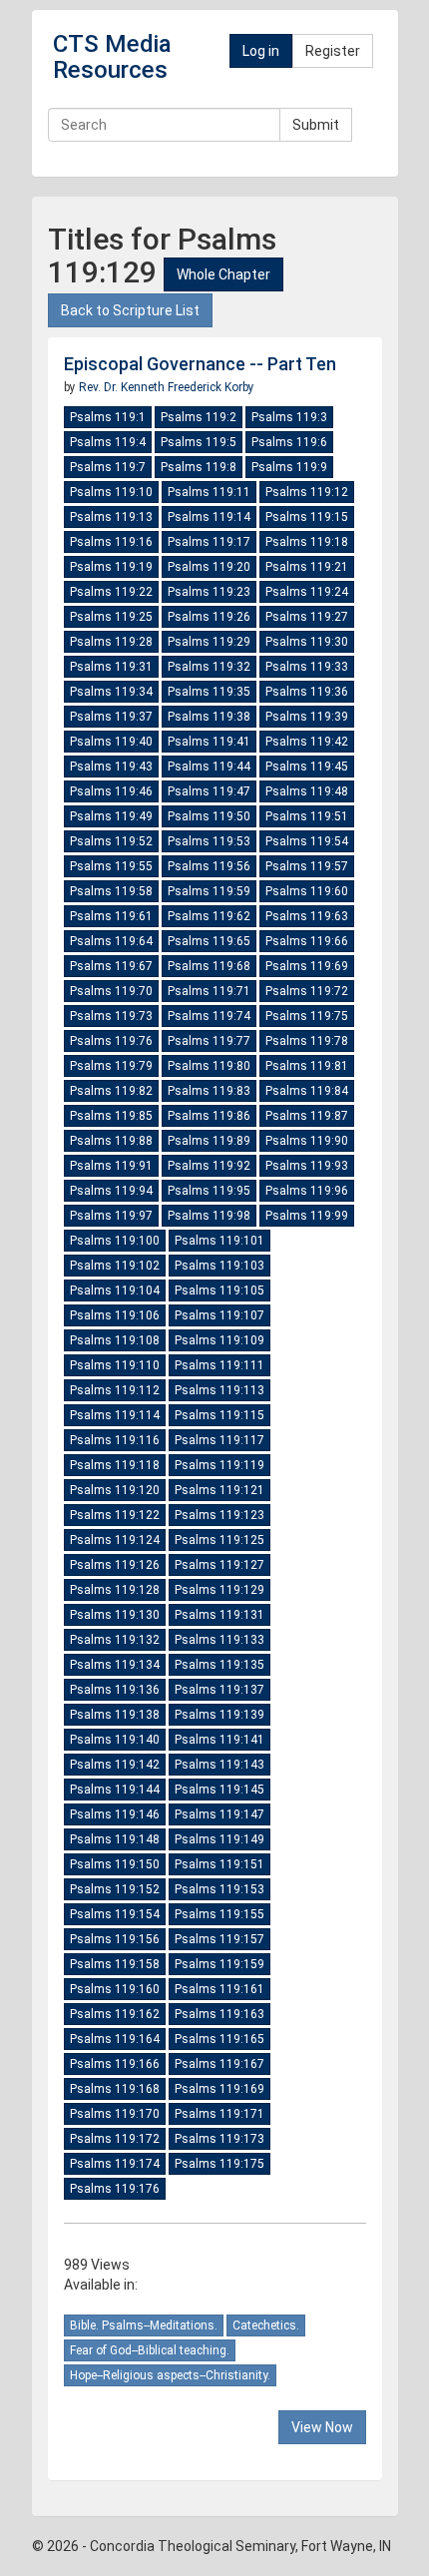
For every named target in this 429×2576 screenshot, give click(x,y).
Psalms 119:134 (115, 1665)
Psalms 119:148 (115, 1839)
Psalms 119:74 (209, 1016)
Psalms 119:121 (219, 1490)
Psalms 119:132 (115, 1640)
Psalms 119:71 (209, 991)
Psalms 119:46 (111, 791)
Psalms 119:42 (307, 742)
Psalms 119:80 (209, 1066)
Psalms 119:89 (209, 1141)
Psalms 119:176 (115, 2189)
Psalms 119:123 (219, 1515)
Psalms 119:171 (219, 2114)
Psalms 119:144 (115, 1790)
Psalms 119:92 (209, 1166)
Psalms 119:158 (115, 1964)
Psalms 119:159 (219, 1964)
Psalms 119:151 (219, 1864)
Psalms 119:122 (115, 1515)
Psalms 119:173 (219, 2139)
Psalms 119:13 (111, 517)
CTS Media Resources (112, 57)
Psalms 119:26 (209, 617)
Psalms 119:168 (115, 2089)
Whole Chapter (223, 274)
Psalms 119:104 (115, 1290)
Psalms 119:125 (219, 1540)
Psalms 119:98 (209, 1216)
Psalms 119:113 (219, 1390)
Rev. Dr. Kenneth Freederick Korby (167, 387)
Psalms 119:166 (115, 2064)
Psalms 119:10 (111, 492)
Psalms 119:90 (307, 1141)
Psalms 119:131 (219, 1615)
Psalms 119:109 (219, 1340)
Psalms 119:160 (115, 1989)
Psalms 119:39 (307, 717)
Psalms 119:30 (307, 642)
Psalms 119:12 (307, 492)
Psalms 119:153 (219, 1889)
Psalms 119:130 (115, 1615)
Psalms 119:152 (115, 1889)
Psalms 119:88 (111, 1141)
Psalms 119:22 (111, 592)
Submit (316, 125)
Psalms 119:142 (115, 1765)
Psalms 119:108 (115, 1340)
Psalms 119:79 (111, 1066)
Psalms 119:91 (111, 1166)
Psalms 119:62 (209, 916)
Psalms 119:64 (111, 941)
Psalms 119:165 (219, 2039)
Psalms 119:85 (111, 1116)
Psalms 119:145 (219, 1790)
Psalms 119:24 (307, 592)
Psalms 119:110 (115, 1365)
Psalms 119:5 (199, 442)
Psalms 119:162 (115, 2014)
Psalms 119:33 (307, 667)
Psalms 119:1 (108, 417)
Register (333, 51)
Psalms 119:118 (115, 1465)
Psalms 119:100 (115, 1241)
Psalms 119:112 (115, 1390)
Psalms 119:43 (111, 767)
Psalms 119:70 (111, 991)
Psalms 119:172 (115, 2139)
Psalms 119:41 (209, 742)
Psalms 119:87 (307, 1116)
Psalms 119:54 (307, 841)
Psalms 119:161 (219, 1989)
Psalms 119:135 (219, 1665)
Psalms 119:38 (209, 717)
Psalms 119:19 (111, 567)
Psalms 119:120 (115, 1490)
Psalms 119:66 (307, 941)
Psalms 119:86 (209, 1116)
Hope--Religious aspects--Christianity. (170, 2375)
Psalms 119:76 (111, 1041)
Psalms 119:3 (289, 417)
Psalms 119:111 (219, 1365)
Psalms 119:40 (111, 742)
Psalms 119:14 (209, 517)
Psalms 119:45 (307, 767)
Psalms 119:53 (209, 841)
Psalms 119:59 (209, 891)
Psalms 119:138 (115, 1715)
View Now (322, 2427)
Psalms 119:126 (115, 1565)
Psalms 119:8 (199, 467)
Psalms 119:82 (111, 1091)
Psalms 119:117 (219, 1440)
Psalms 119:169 (219, 2089)
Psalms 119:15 (307, 517)
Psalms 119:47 (209, 791)
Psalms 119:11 (209, 492)
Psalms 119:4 (108, 442)
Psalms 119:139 (219, 1715)
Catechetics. (266, 2325)
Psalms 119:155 (219, 1914)
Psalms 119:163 (219, 2014)
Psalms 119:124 (115, 1540)
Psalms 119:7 (108, 467)
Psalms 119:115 (219, 1415)
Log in (261, 51)
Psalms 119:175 (219, 2164)
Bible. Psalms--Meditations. (144, 2325)
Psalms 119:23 (209, 592)
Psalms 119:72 (307, 991)
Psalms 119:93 (307, 1166)
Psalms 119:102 (115, 1266)
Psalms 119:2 (199, 417)
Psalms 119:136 (115, 1690)
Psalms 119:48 (307, 791)
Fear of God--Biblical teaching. (150, 2350)
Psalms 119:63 (307, 916)
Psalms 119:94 (111, 1191)
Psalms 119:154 (115, 1914)
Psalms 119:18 (307, 542)
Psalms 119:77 (209, 1041)
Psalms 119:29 (209, 642)
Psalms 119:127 (219, 1565)
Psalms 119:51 (307, 816)
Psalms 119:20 (209, 567)
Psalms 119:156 (115, 1939)
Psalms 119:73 (111, 1016)
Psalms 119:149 (219, 1839)
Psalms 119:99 (307, 1216)
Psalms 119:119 (219, 1465)
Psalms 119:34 (111, 692)
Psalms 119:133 (219, 1640)
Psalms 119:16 (111, 542)
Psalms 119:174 (115, 2164)
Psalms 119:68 (209, 966)
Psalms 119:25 (111, 617)
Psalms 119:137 (219, 1690)
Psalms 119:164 (115, 2039)
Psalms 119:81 (307, 1066)
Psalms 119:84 (307, 1091)
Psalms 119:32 (209, 667)
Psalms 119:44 (209, 767)
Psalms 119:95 (209, 1191)
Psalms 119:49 (111, 816)
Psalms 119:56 (209, 866)
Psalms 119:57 (307, 866)
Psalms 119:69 (307, 966)
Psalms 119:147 (219, 1814)
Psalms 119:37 (111, 717)
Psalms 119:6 (289, 442)
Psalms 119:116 (115, 1440)
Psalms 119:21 (307, 567)
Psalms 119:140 (115, 1740)
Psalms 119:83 (209, 1091)
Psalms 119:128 (115, 1590)
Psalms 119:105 (219, 1290)
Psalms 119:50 (209, 816)
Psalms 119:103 (219, 1266)
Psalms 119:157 (219, 1939)
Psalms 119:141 (219, 1740)
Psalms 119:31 (111, 667)
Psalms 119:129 (219, 1590)
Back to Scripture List (130, 310)
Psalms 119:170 (115, 2114)
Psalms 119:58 (111, 891)
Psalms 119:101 (219, 1241)
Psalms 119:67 (111, 966)
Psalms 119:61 (111, 916)
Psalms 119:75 (307, 1016)
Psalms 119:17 (209, 542)
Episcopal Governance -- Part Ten (200, 364)
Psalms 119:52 (111, 841)
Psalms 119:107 (219, 1315)
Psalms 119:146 (115, 1814)
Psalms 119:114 (115, 1415)
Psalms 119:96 (307, 1191)
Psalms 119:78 (307, 1041)
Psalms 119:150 (115, 1864)
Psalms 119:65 (209, 941)
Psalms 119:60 (307, 891)
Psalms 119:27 (307, 617)
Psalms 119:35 (209, 692)
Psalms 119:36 (307, 692)
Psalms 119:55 (111, 866)
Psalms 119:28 (111, 642)
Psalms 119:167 (219, 2064)
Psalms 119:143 (219, 1765)
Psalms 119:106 (115, 1315)
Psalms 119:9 (289, 467)
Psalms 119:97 (111, 1216)
